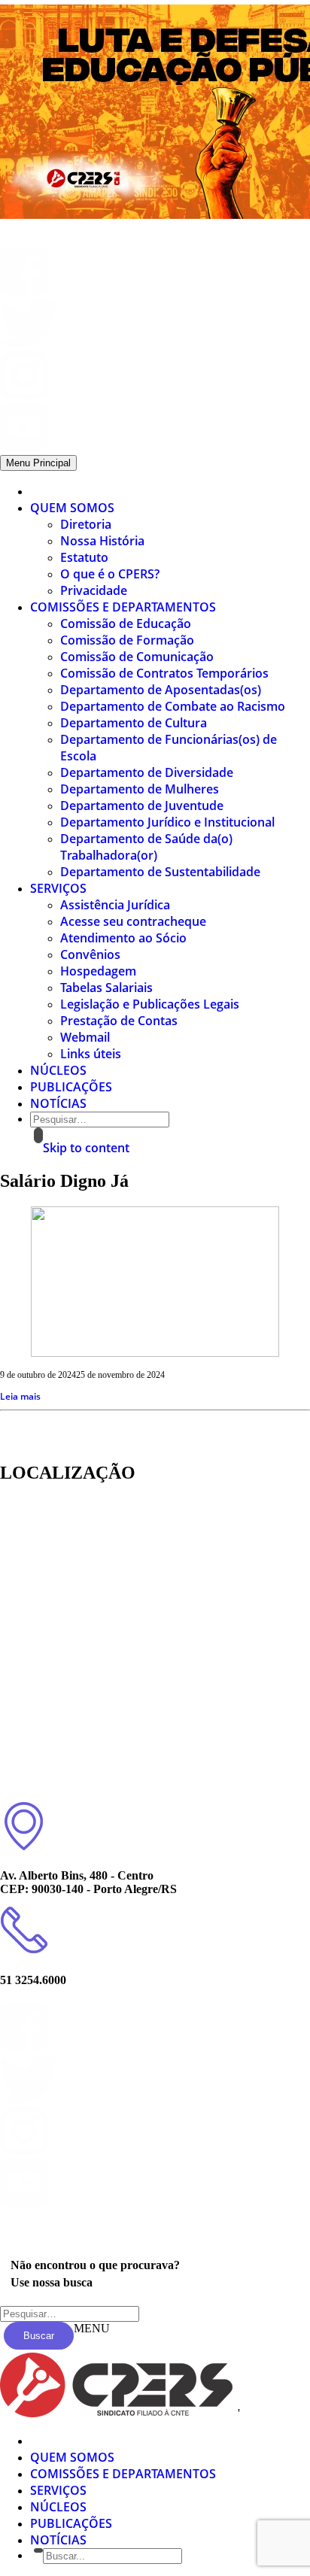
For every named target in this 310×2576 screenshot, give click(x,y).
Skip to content (86, 1148)
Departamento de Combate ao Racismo (173, 706)
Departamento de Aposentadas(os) (161, 690)
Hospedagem (98, 971)
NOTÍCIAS (58, 1103)
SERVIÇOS (58, 888)
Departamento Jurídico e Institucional (167, 822)
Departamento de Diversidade (147, 772)
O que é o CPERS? (110, 574)
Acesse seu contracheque (133, 921)
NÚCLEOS (58, 1070)
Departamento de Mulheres (140, 789)
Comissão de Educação (126, 624)
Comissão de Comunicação (137, 657)
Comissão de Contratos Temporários (164, 673)
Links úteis (91, 1054)
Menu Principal (38, 463)
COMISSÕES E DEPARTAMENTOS (123, 607)
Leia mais (20, 1396)
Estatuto (84, 557)
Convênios (90, 954)
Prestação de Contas (119, 1021)
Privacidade (94, 590)
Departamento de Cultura (134, 723)
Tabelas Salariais (106, 988)
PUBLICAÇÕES (71, 1087)
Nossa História (102, 541)
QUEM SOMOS (72, 508)
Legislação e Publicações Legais (150, 1004)
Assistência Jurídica (115, 905)
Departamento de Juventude (142, 806)
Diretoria (86, 524)
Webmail (85, 1037)
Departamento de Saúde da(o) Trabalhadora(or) (146, 847)
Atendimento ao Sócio (123, 938)
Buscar (39, 2336)
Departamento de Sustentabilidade (160, 872)
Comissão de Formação (127, 640)
